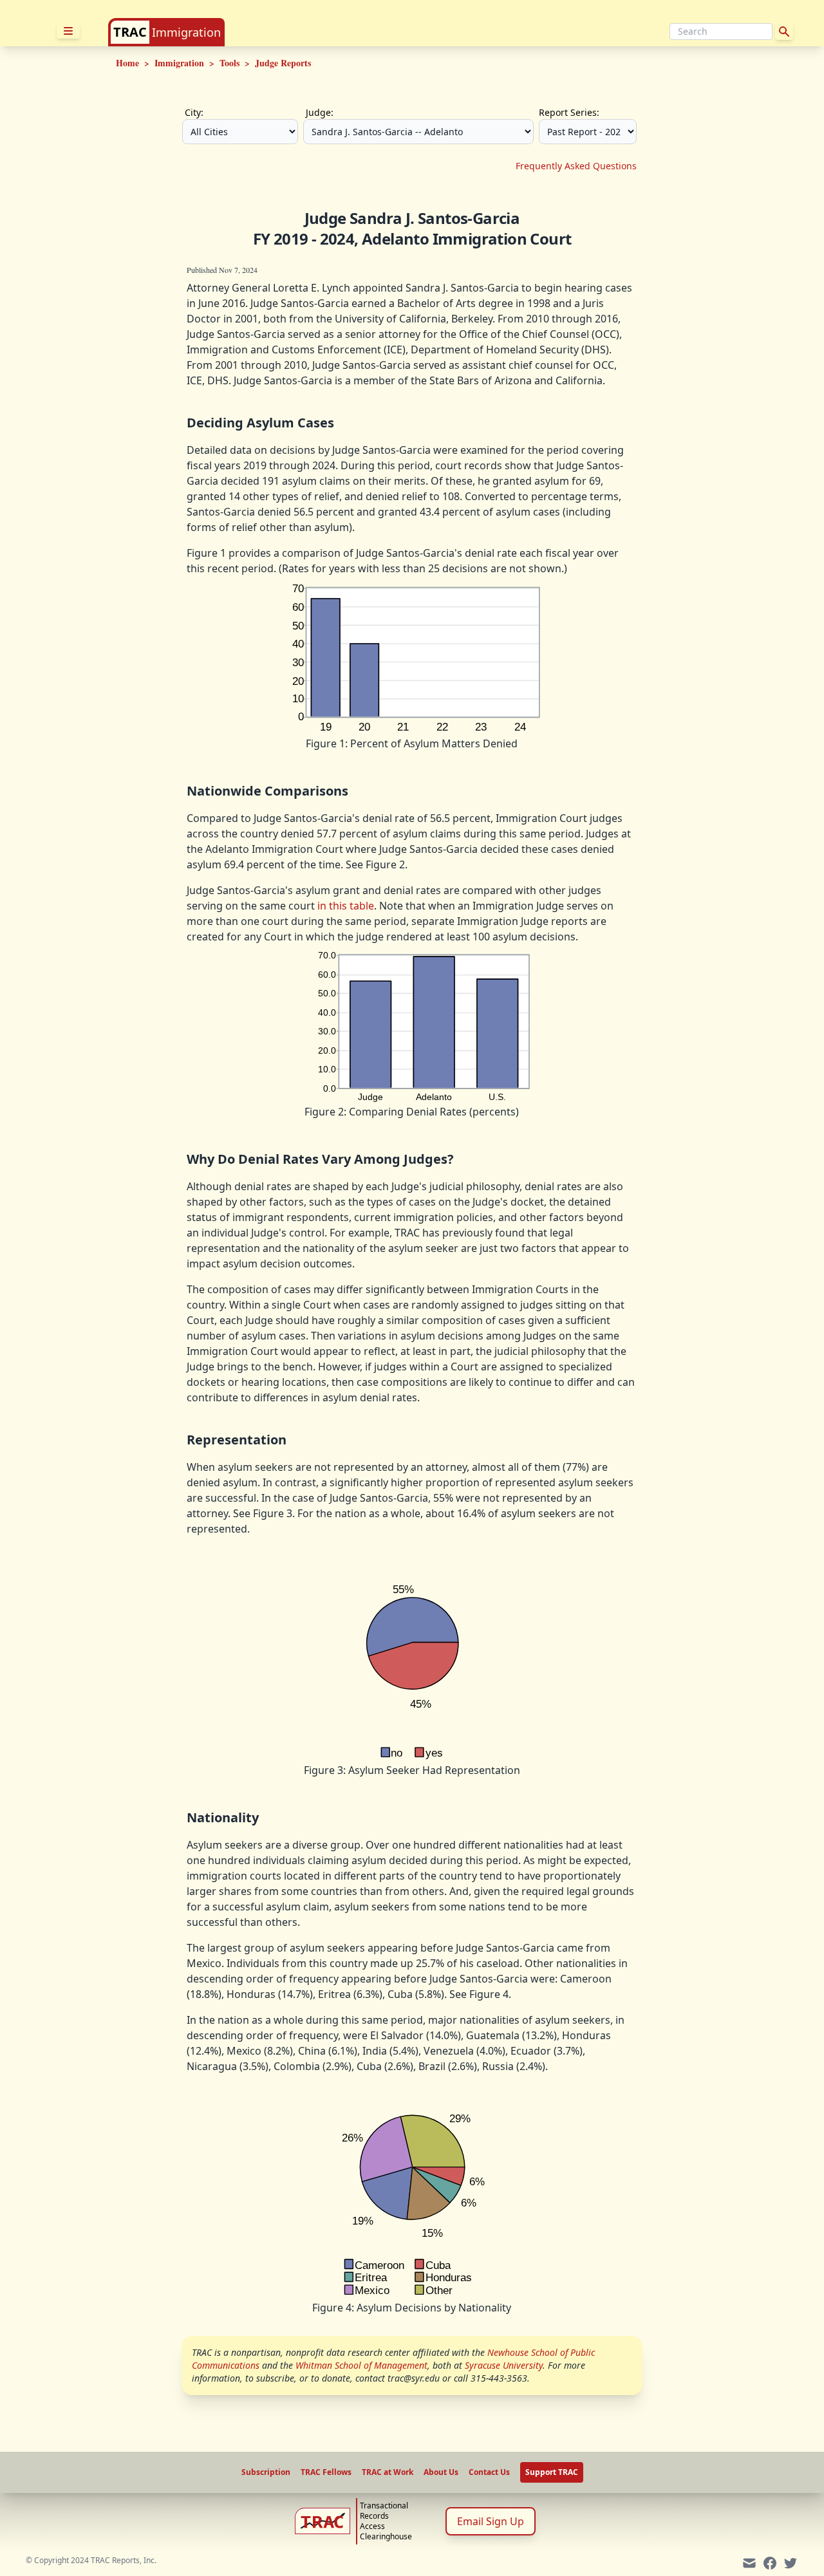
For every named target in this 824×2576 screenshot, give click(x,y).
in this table (346, 906)
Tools (229, 63)
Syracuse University (504, 2365)
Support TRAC (552, 2472)
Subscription (266, 2472)
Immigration (186, 32)
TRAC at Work (388, 2472)
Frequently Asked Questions (576, 166)
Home (127, 63)
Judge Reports (283, 63)
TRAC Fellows (326, 2472)
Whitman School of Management (361, 2365)
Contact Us (489, 2472)
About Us (441, 2472)
